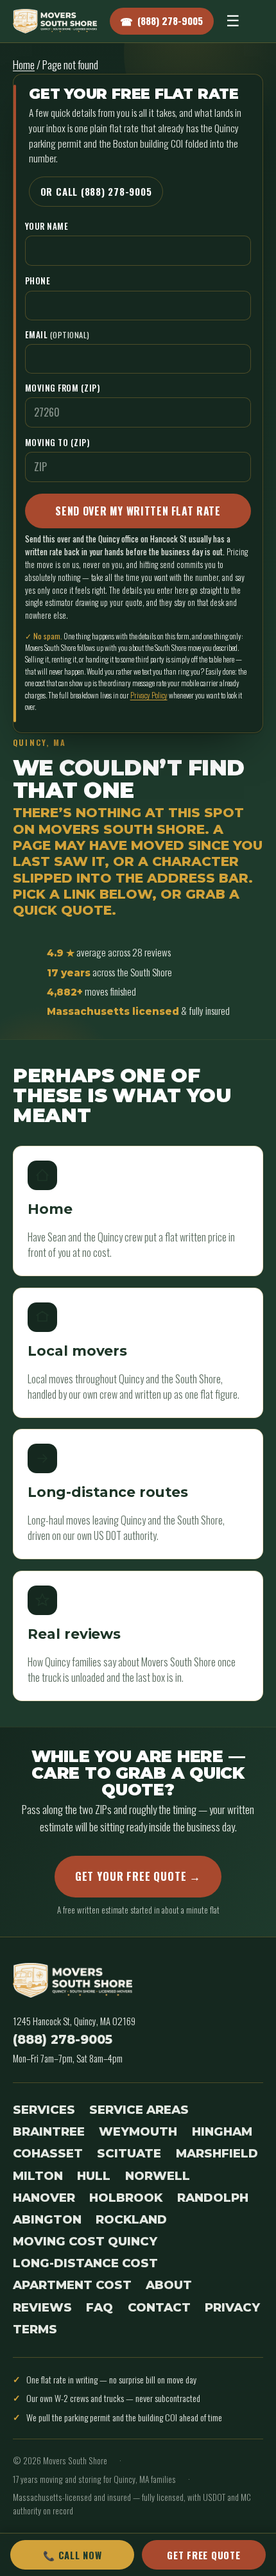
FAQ (99, 2307)
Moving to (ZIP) (57, 442)
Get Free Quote (203, 2555)
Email (57, 334)
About (169, 2285)
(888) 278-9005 (63, 2039)
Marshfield (217, 2153)
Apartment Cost (72, 2285)
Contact (159, 2307)
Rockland (131, 2219)
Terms (35, 2329)
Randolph (213, 2198)
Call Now (72, 2555)
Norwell (158, 2176)
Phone (38, 281)
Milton (38, 2176)
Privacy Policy (149, 695)
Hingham (222, 2131)
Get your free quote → (138, 1876)
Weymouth (138, 2131)
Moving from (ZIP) (63, 388)
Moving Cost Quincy (85, 2241)
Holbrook (126, 2198)
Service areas (139, 2110)
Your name (47, 226)
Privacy (232, 2307)
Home (24, 65)
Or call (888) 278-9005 (96, 191)
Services (44, 2110)
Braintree (49, 2131)
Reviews (42, 2307)
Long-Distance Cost (85, 2263)
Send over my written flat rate (138, 511)
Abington (47, 2219)
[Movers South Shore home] (55, 21)
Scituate (129, 2153)
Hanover (44, 2198)
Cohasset (48, 2153)
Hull (94, 2176)
